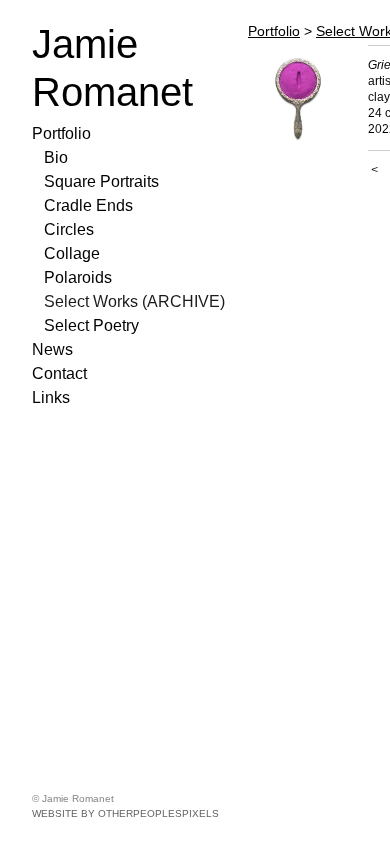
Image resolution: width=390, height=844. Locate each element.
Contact (59, 373)
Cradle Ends (88, 205)
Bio (56, 157)
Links (51, 397)
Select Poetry (91, 325)
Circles (69, 229)
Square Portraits (101, 181)
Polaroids (78, 277)
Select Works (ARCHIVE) (134, 301)
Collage (72, 253)
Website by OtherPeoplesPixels (125, 813)
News (52, 349)
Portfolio (61, 133)
